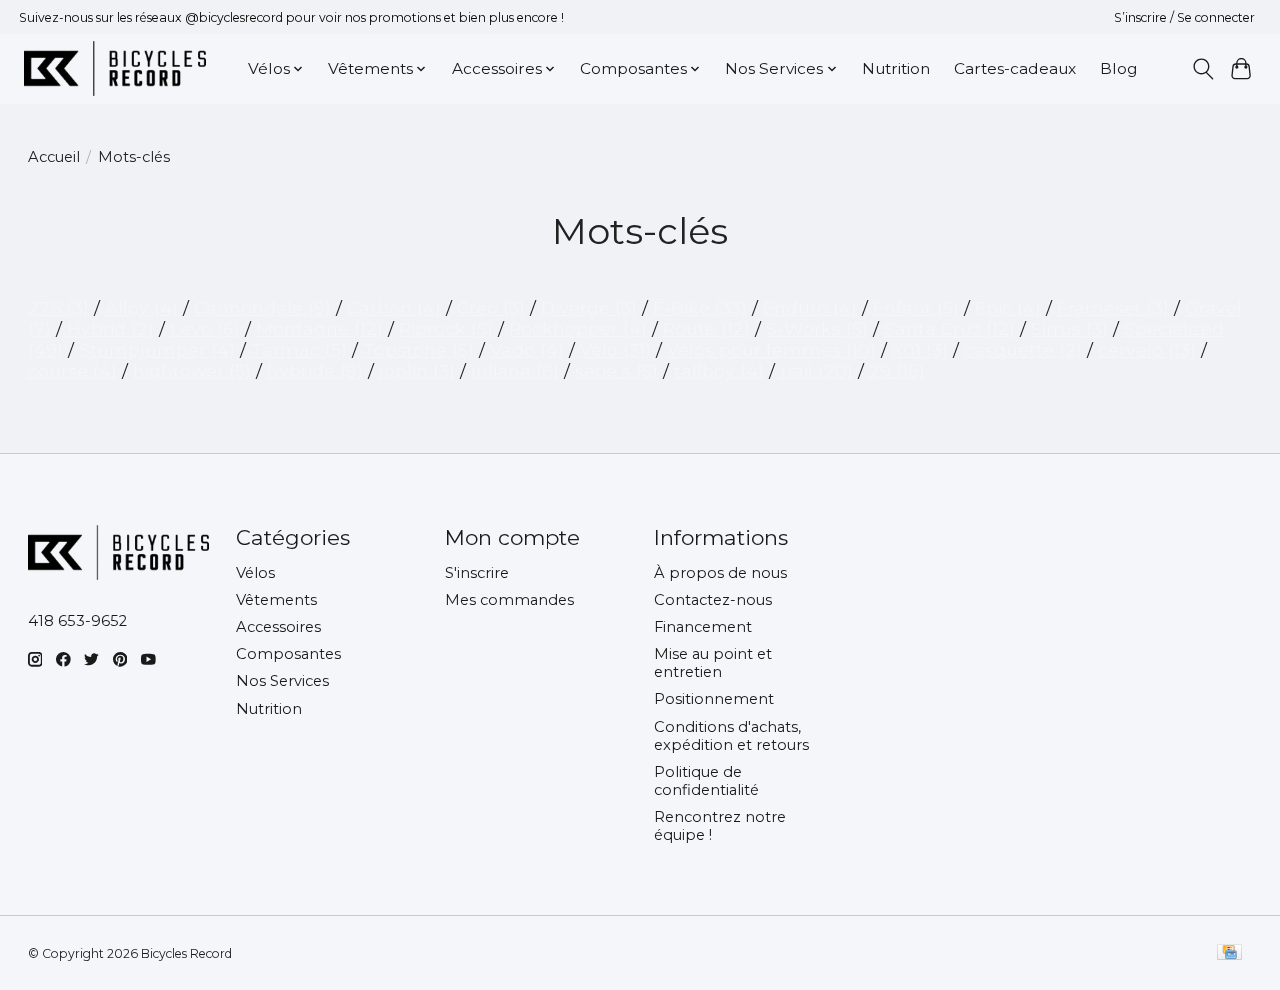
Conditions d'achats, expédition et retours (731, 736)
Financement (703, 627)
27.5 (58, 307)
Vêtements (276, 600)
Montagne (319, 328)
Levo (205, 328)
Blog (1118, 68)
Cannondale (262, 307)
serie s (616, 370)
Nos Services (282, 681)
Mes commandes (509, 600)
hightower (192, 370)
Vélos (255, 573)
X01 (920, 349)
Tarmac (299, 349)
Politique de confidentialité (706, 781)
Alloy (141, 307)
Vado (527, 349)
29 (897, 370)
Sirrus (1069, 328)
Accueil (54, 157)
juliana (515, 370)
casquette (1023, 349)
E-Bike (700, 307)
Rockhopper (578, 328)
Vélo (615, 349)
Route (706, 328)
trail (816, 370)
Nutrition (896, 68)
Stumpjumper (157, 349)
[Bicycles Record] (115, 68)
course (72, 370)
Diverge (589, 307)
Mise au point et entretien (713, 663)
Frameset (1113, 307)
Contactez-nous (713, 600)
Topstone (418, 349)
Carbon (394, 307)
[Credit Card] (1229, 953)
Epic (1008, 307)
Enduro (810, 307)
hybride (315, 370)
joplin (417, 370)
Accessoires (278, 627)
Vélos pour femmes (771, 349)
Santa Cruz (949, 328)
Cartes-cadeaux (1015, 68)
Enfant (916, 307)
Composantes (288, 654)
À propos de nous (720, 573)
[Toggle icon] (1202, 69)
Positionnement (714, 699)
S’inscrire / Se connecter (1184, 17)
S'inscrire (477, 573)
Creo (491, 307)
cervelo (1147, 349)
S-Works (817, 328)
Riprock (446, 328)
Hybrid (110, 328)
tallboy (719, 370)
